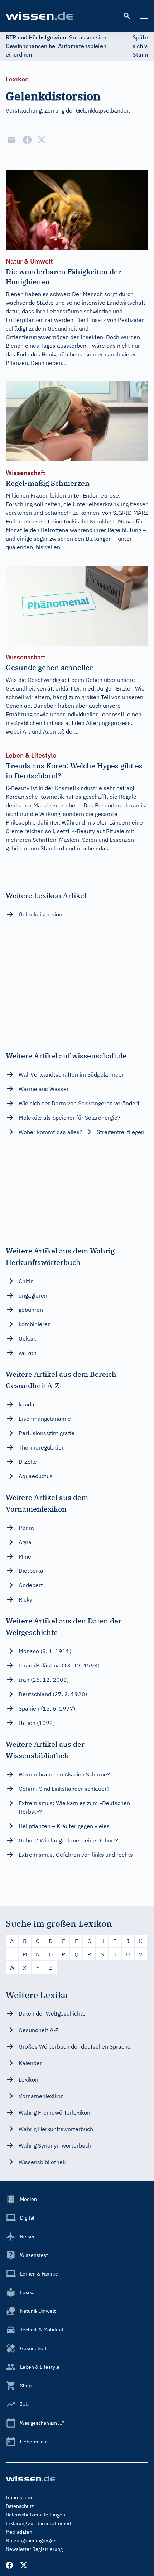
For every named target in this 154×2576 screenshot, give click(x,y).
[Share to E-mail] (11, 140)
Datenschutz (20, 2506)
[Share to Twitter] (42, 140)
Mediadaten (19, 2532)
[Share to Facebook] (27, 140)
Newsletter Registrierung (34, 2549)
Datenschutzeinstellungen (35, 2515)
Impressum (19, 2497)
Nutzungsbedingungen (31, 2541)
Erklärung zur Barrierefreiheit (38, 2523)
